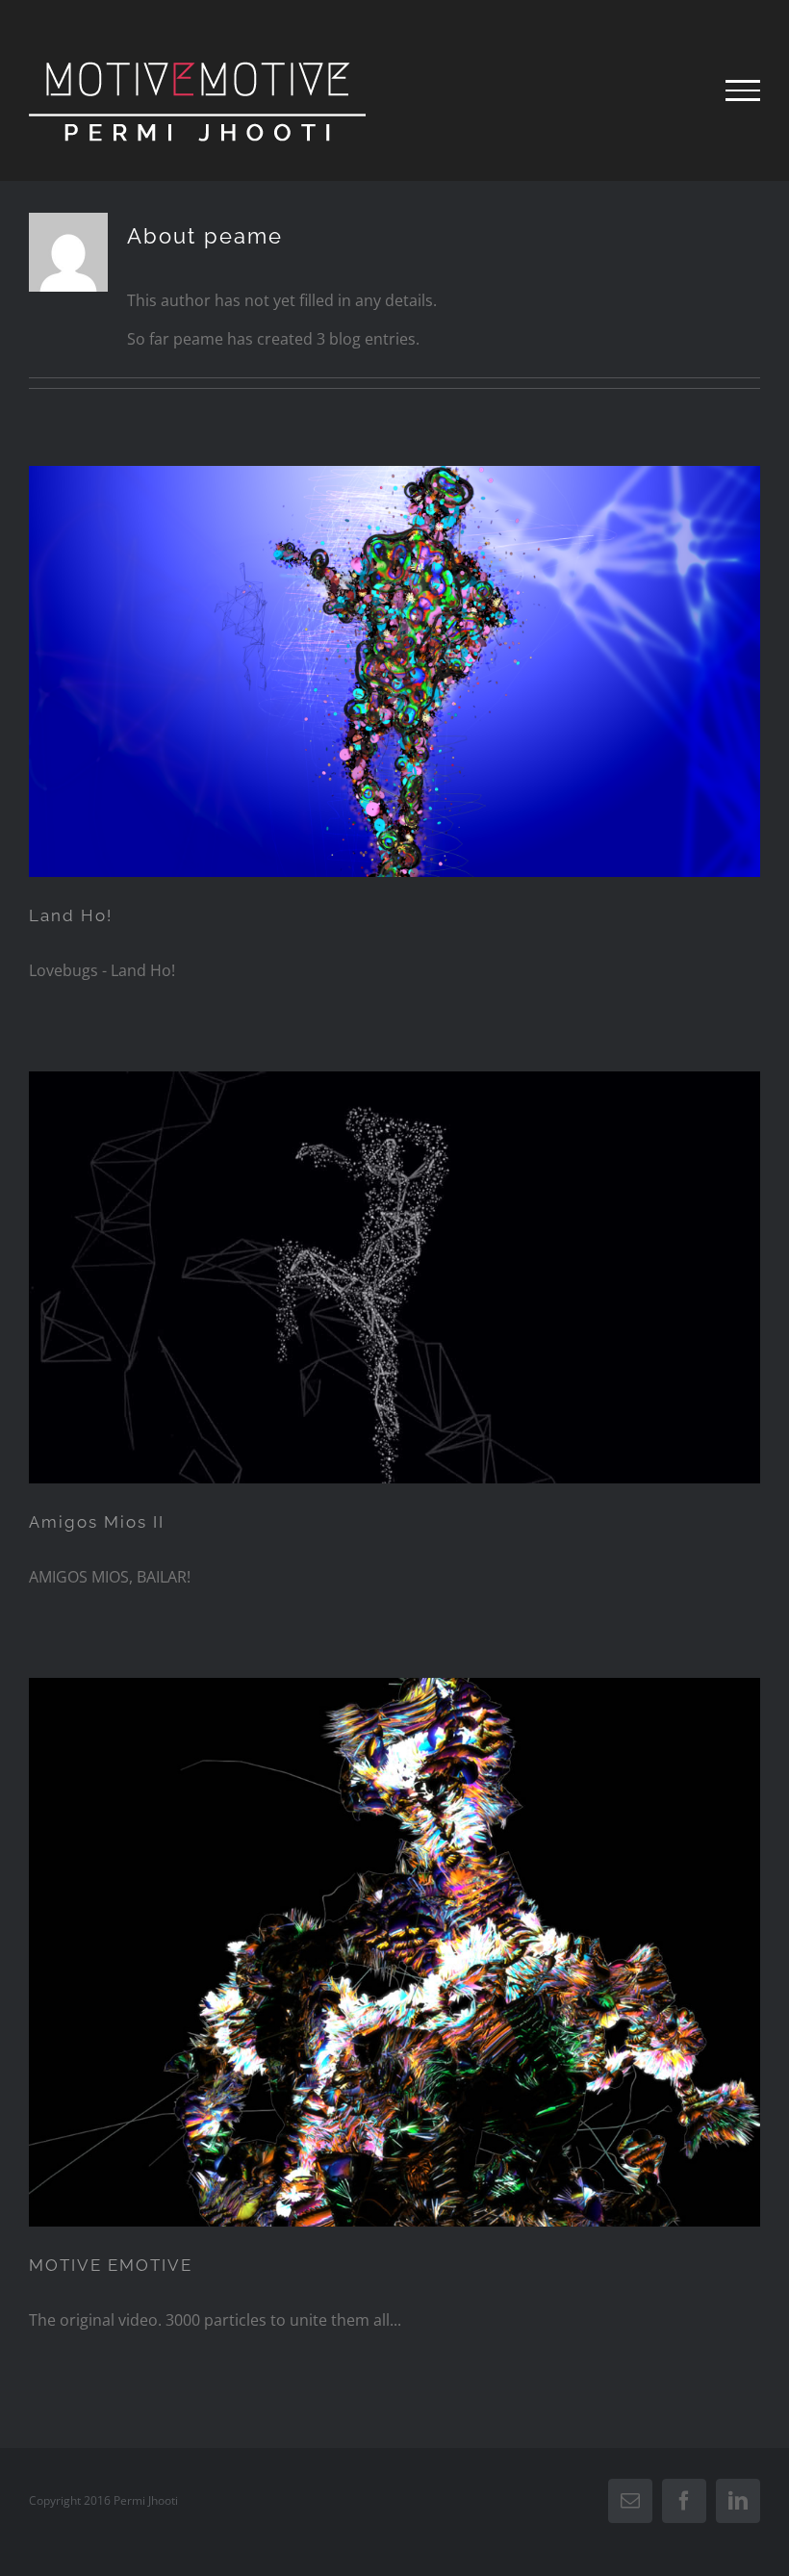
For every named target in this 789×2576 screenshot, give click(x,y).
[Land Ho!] (394, 672)
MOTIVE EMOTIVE (111, 2265)
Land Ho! (71, 915)
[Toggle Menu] (743, 90)
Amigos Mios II (97, 1522)
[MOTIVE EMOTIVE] (394, 1952)
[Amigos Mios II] (394, 1277)
